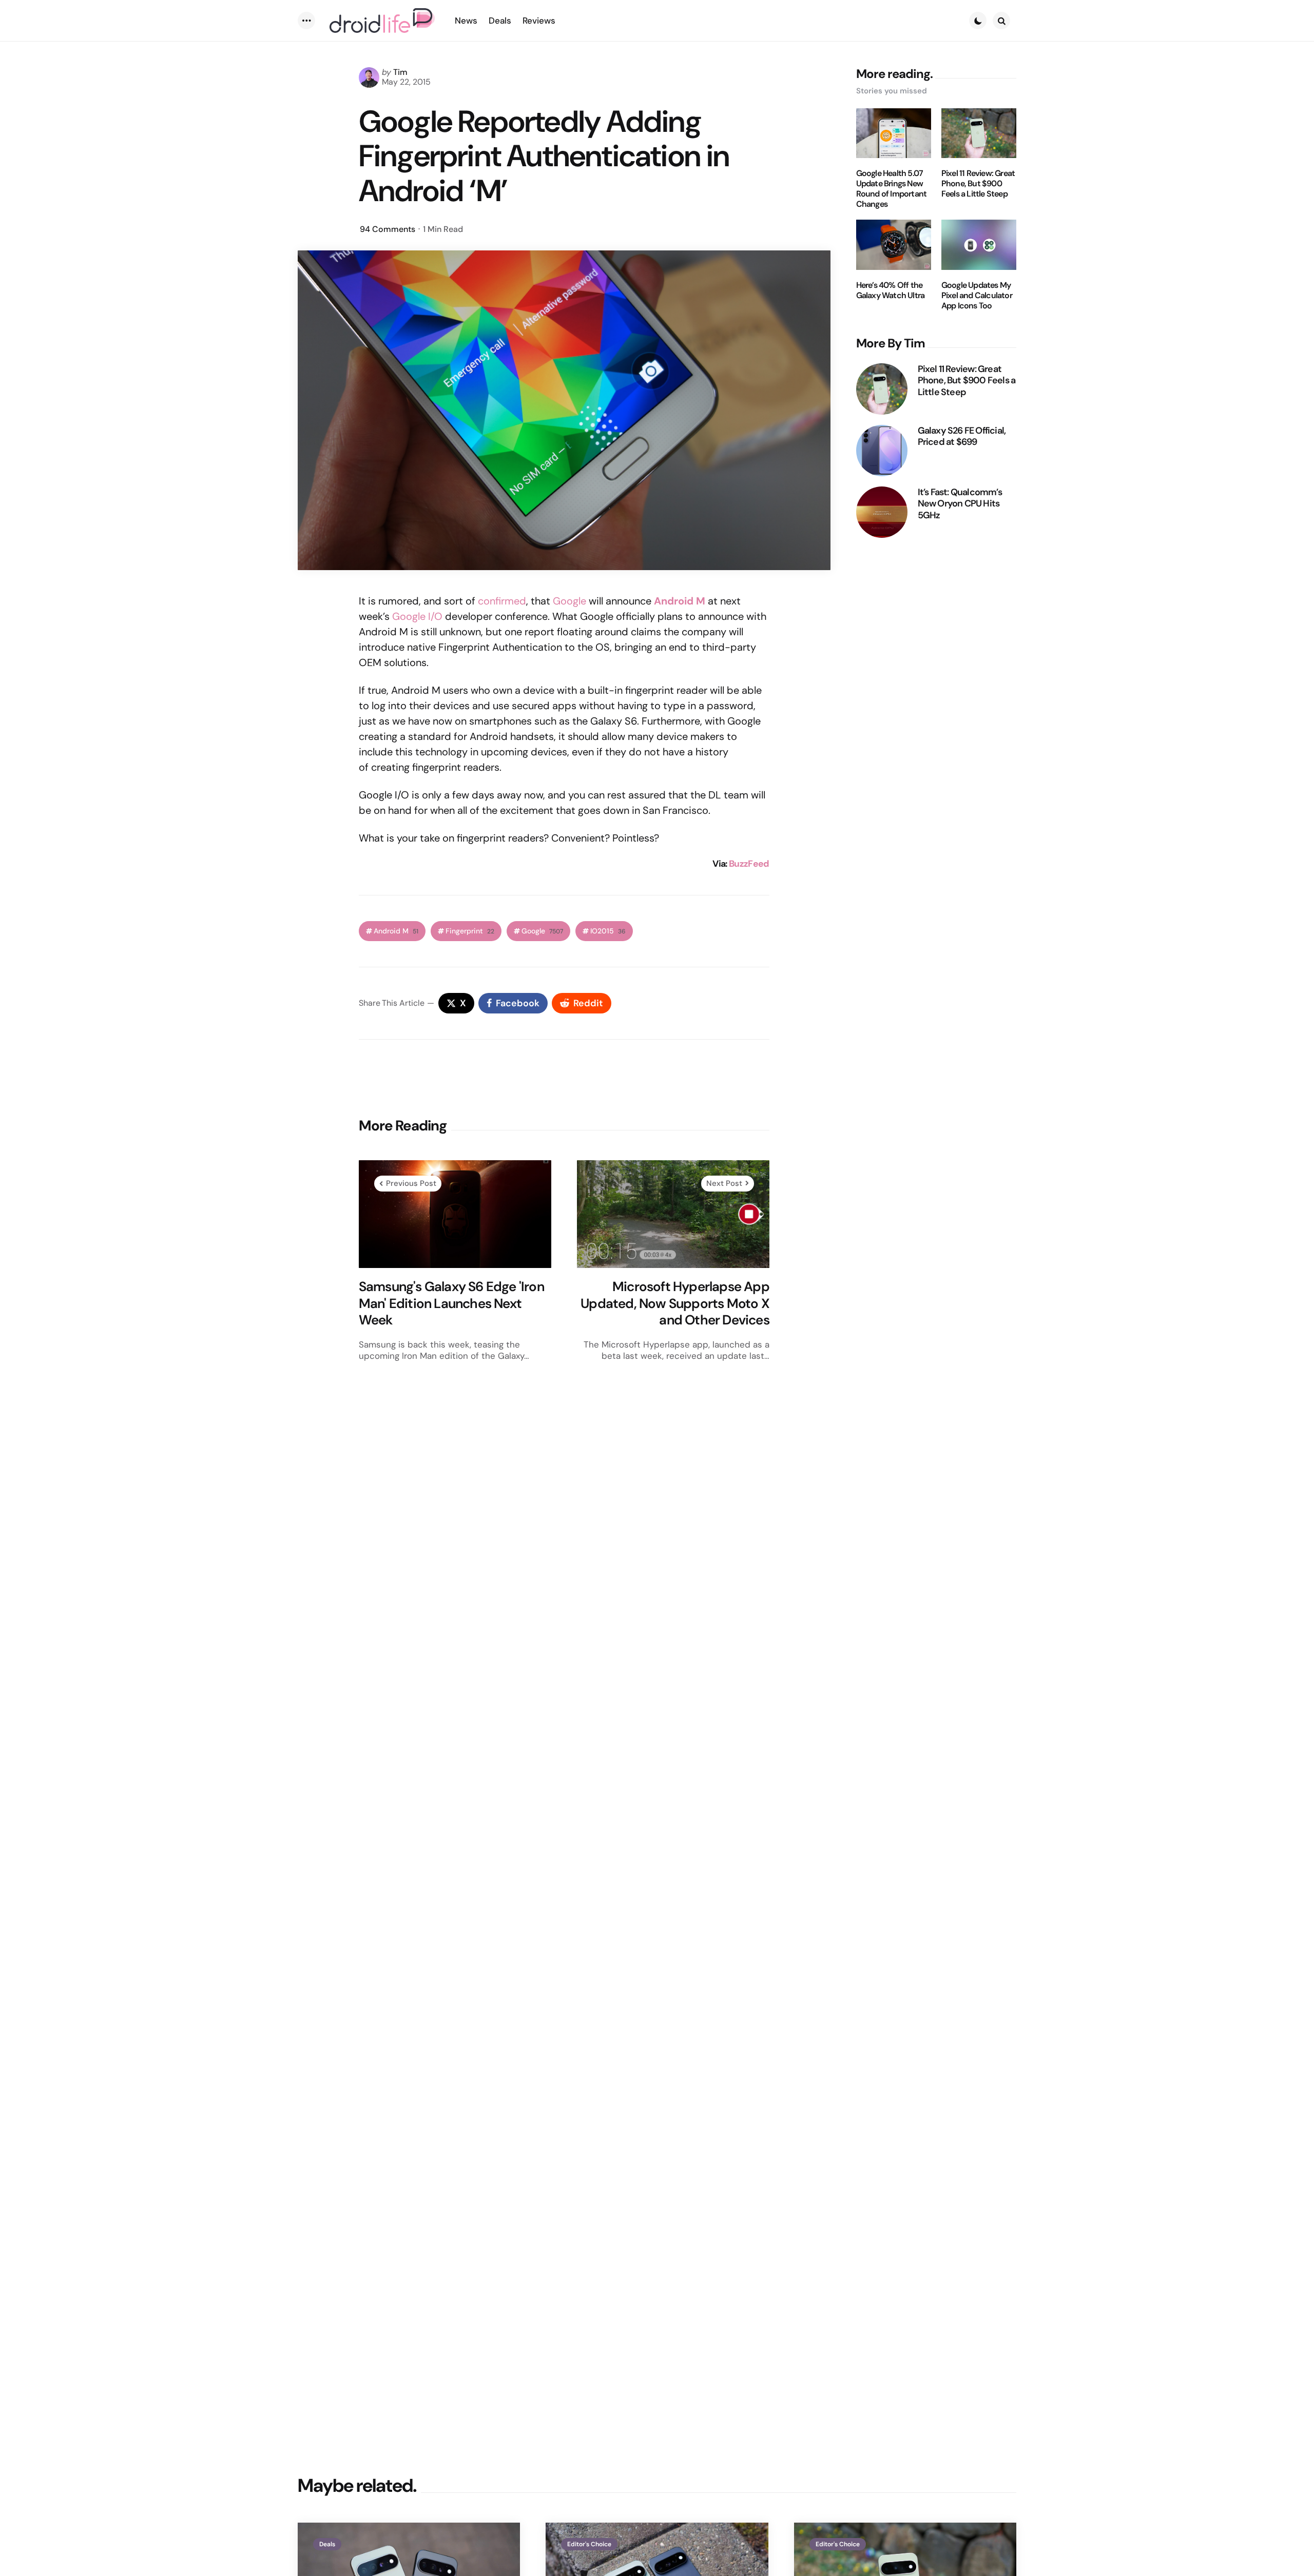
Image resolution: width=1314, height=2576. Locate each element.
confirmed (502, 601)
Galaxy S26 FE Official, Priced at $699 (962, 436)
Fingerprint (470, 931)
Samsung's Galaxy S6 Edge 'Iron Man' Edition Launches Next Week (451, 1303)
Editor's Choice (589, 2544)
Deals (327, 2544)
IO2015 (608, 931)
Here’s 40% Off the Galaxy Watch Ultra (891, 290)
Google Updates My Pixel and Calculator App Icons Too (977, 296)
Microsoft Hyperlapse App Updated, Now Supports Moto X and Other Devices (675, 1303)
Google (569, 601)
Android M (680, 601)
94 (388, 229)
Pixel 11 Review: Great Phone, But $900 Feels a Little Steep (978, 184)
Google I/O (417, 616)
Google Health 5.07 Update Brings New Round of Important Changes (892, 189)
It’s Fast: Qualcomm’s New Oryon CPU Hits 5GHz (960, 504)
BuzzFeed (749, 864)
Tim (400, 72)
